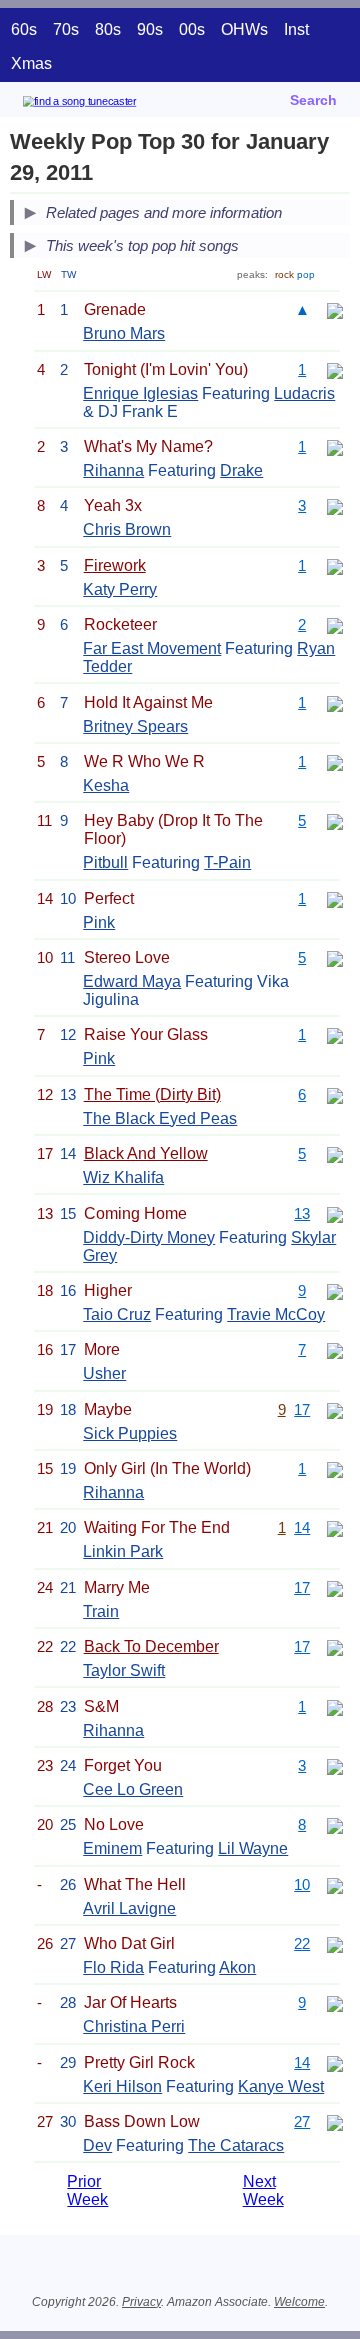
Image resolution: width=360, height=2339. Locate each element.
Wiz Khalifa (123, 1177)
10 (302, 1884)
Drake (241, 470)
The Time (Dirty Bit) (152, 1094)
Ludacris (304, 393)
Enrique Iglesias (140, 393)
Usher (104, 1373)
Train (101, 1611)
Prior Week (87, 2190)
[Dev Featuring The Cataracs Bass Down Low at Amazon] (335, 2121)
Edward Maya (132, 981)
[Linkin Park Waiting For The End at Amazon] (335, 1527)
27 (302, 2121)
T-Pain (227, 862)
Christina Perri (134, 2026)
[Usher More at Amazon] (335, 1349)
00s (192, 29)
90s (150, 29)
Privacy (141, 2302)
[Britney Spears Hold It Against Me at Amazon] (335, 702)
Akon (237, 1967)
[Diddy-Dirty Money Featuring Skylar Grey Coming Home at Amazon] (335, 1213)
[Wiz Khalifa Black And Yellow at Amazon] (335, 1153)
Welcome (299, 2302)
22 (302, 1943)
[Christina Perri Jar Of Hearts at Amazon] (335, 2002)
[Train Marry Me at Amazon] (335, 1587)
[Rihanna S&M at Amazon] (335, 1706)
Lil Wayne (253, 1848)
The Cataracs (236, 2145)
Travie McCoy (276, 1314)
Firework (115, 565)
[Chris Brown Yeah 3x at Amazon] (335, 505)
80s (108, 29)
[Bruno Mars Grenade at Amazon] (335, 309)
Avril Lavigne (129, 1908)
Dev (97, 2145)
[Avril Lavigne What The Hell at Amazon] (335, 1884)
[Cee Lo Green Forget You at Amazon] (335, 1765)
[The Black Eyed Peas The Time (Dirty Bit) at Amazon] (335, 1094)
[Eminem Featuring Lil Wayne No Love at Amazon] (335, 1824)
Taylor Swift (124, 1670)
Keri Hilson (122, 2086)
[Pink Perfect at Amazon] (335, 898)
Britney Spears (135, 726)
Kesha (106, 785)
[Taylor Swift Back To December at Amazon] (335, 1646)
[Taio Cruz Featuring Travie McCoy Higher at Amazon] (335, 1290)
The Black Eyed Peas (160, 1118)
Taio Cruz (117, 1314)
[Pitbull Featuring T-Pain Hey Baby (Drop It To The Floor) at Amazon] (335, 820)
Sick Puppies (130, 1433)
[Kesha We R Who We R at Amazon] (335, 761)
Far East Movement (152, 648)
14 (302, 1527)
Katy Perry (120, 589)
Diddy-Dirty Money (149, 1237)
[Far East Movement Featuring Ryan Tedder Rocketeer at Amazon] (335, 624)
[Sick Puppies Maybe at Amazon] (335, 1409)
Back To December (151, 1646)
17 (302, 1409)
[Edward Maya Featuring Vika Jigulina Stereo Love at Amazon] (335, 957)
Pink (99, 922)
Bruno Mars (124, 333)
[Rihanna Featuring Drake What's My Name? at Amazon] (335, 446)
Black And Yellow (146, 1153)
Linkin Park (123, 1551)
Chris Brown (127, 529)
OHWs (244, 29)
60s (24, 29)
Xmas (31, 63)
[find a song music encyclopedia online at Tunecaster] (109, 104)
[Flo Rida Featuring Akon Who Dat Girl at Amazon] (335, 1943)
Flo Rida (113, 1967)
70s (66, 29)
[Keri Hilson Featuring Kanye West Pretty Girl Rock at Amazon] (335, 2062)
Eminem (112, 1848)
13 (302, 1213)
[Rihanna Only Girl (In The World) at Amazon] (335, 1468)
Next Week (263, 2190)
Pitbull (105, 862)
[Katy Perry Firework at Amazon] (335, 565)
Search (313, 100)
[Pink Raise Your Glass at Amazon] (335, 1034)
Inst (296, 29)
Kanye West (281, 2086)
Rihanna (113, 470)
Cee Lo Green (133, 1789)
